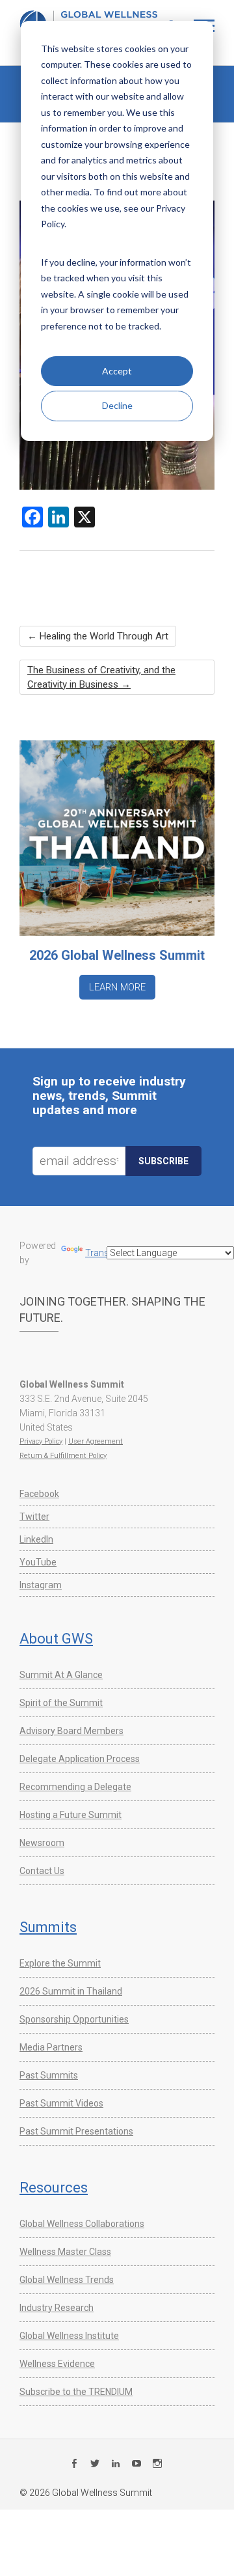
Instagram (41, 1585)
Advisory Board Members (71, 1731)
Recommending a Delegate (75, 1787)
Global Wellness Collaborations (82, 2224)
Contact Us (42, 1871)
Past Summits (49, 2075)
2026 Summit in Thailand (71, 1991)
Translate (104, 1253)
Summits (48, 1927)
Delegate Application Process (80, 1759)
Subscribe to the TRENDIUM (76, 2392)
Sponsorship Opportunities (74, 2019)
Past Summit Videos (61, 2103)
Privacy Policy (41, 1441)
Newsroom (42, 1843)
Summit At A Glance (61, 1675)
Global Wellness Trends (67, 2280)
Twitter (34, 1517)
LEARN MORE (117, 987)
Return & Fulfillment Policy (63, 1456)
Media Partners (51, 2047)
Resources (54, 2188)
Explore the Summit (60, 1963)
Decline (117, 405)
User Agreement (96, 1441)
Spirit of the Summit (61, 1703)
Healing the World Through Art (98, 636)
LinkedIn (36, 1539)
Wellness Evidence (57, 2364)
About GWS (56, 1639)
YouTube (38, 1562)
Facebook (39, 1494)
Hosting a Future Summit (71, 1815)
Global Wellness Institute (69, 2336)
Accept (117, 371)
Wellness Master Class (65, 2252)
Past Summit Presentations (76, 2131)
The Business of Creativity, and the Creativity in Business (101, 677)
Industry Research (57, 2308)
